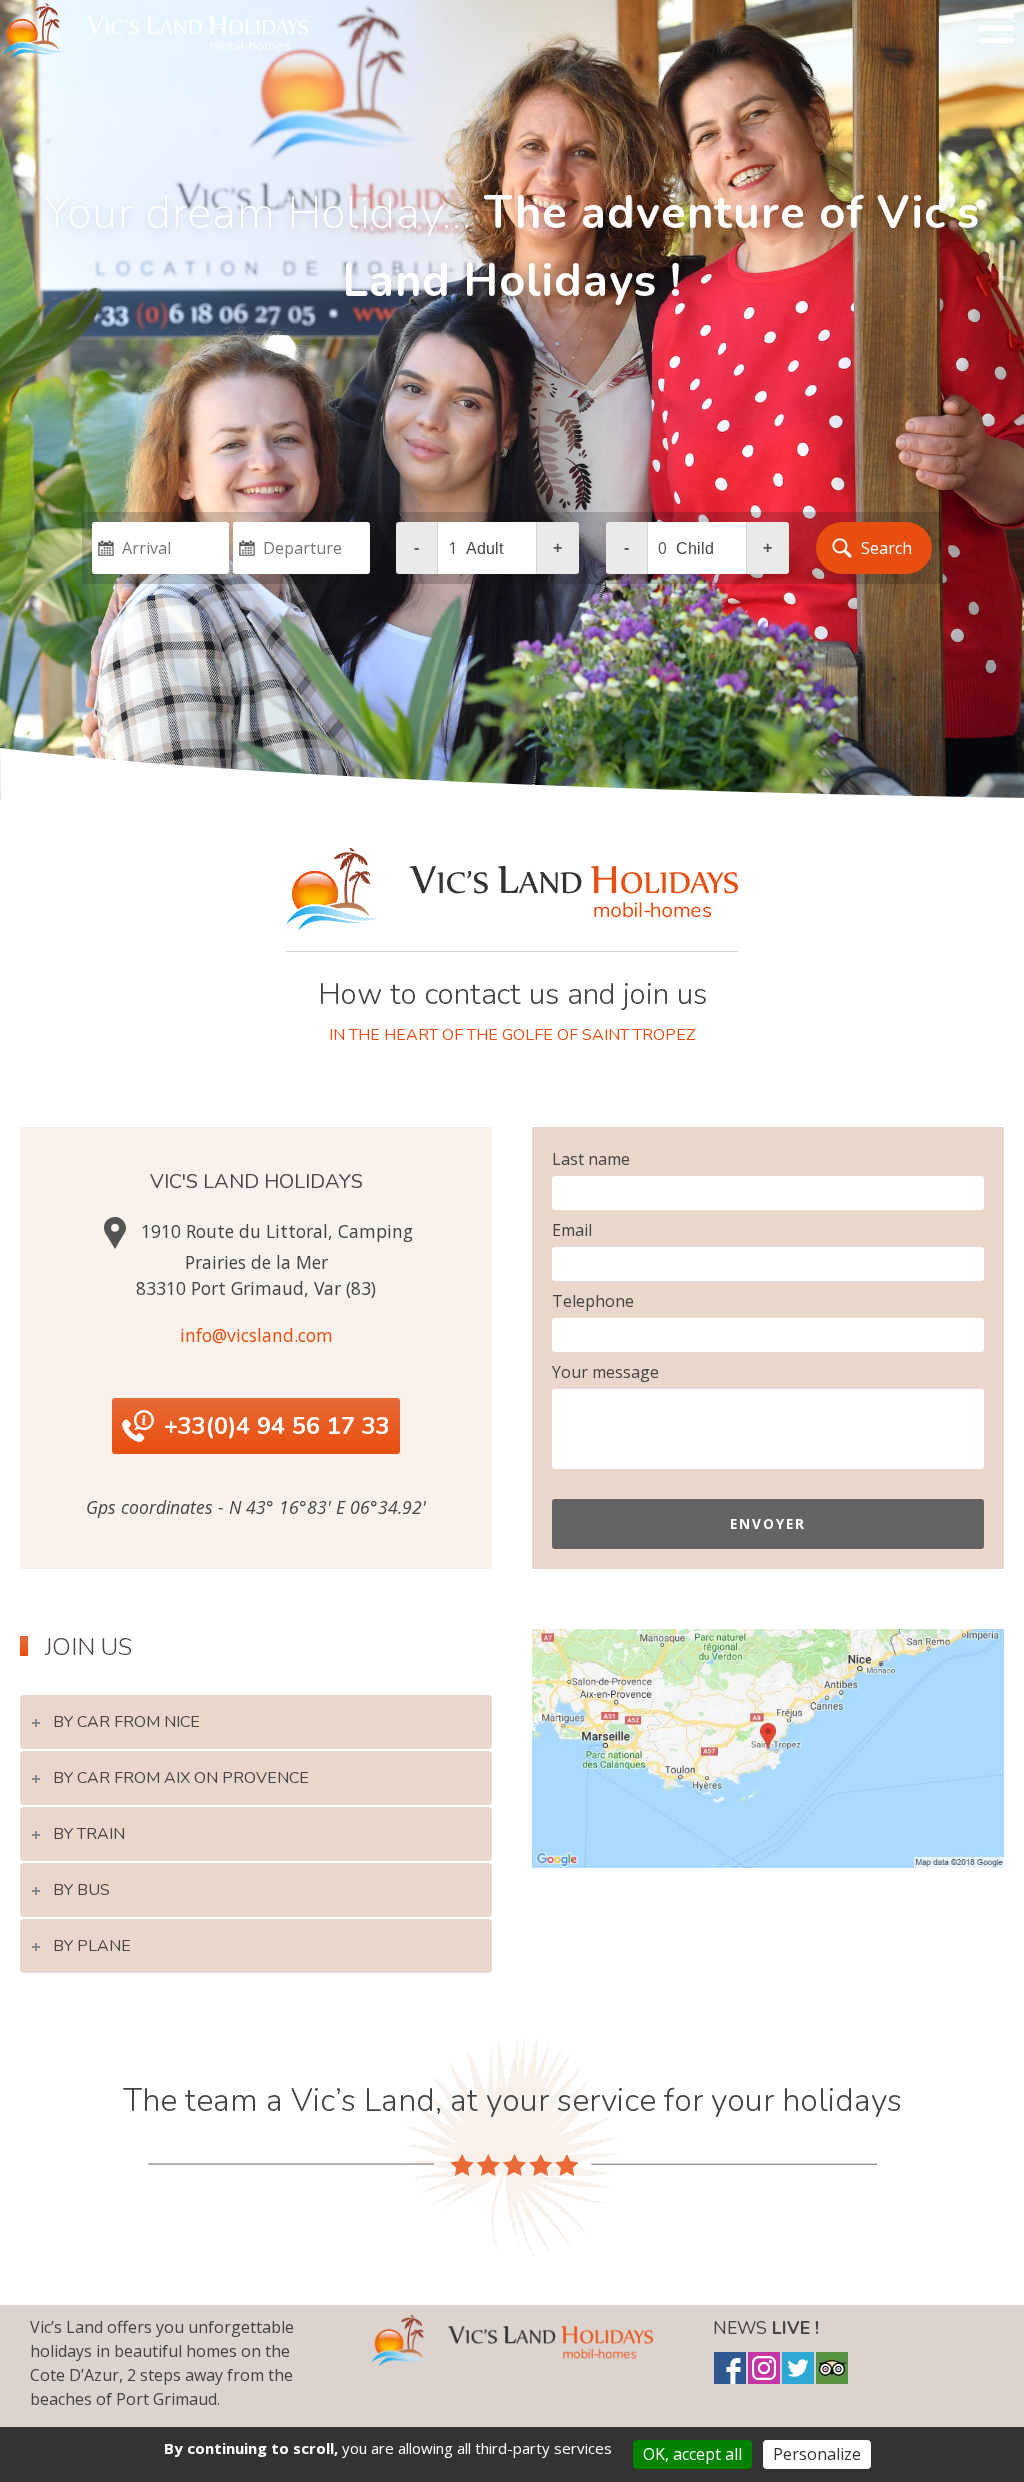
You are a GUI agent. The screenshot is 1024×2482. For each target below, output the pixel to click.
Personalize (817, 2454)
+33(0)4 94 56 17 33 (277, 1426)
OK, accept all (692, 2454)
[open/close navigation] (996, 28)
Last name (591, 1159)
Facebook (730, 2368)
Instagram (764, 2368)
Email (572, 1230)
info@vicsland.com (256, 1335)
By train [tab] (89, 1834)
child (695, 548)
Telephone (593, 1301)
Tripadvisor (832, 2368)
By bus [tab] (81, 1890)
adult (484, 548)
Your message (605, 1372)
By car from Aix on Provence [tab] (181, 1778)
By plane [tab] (92, 1946)
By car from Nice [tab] (126, 1722)
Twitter (798, 2368)
